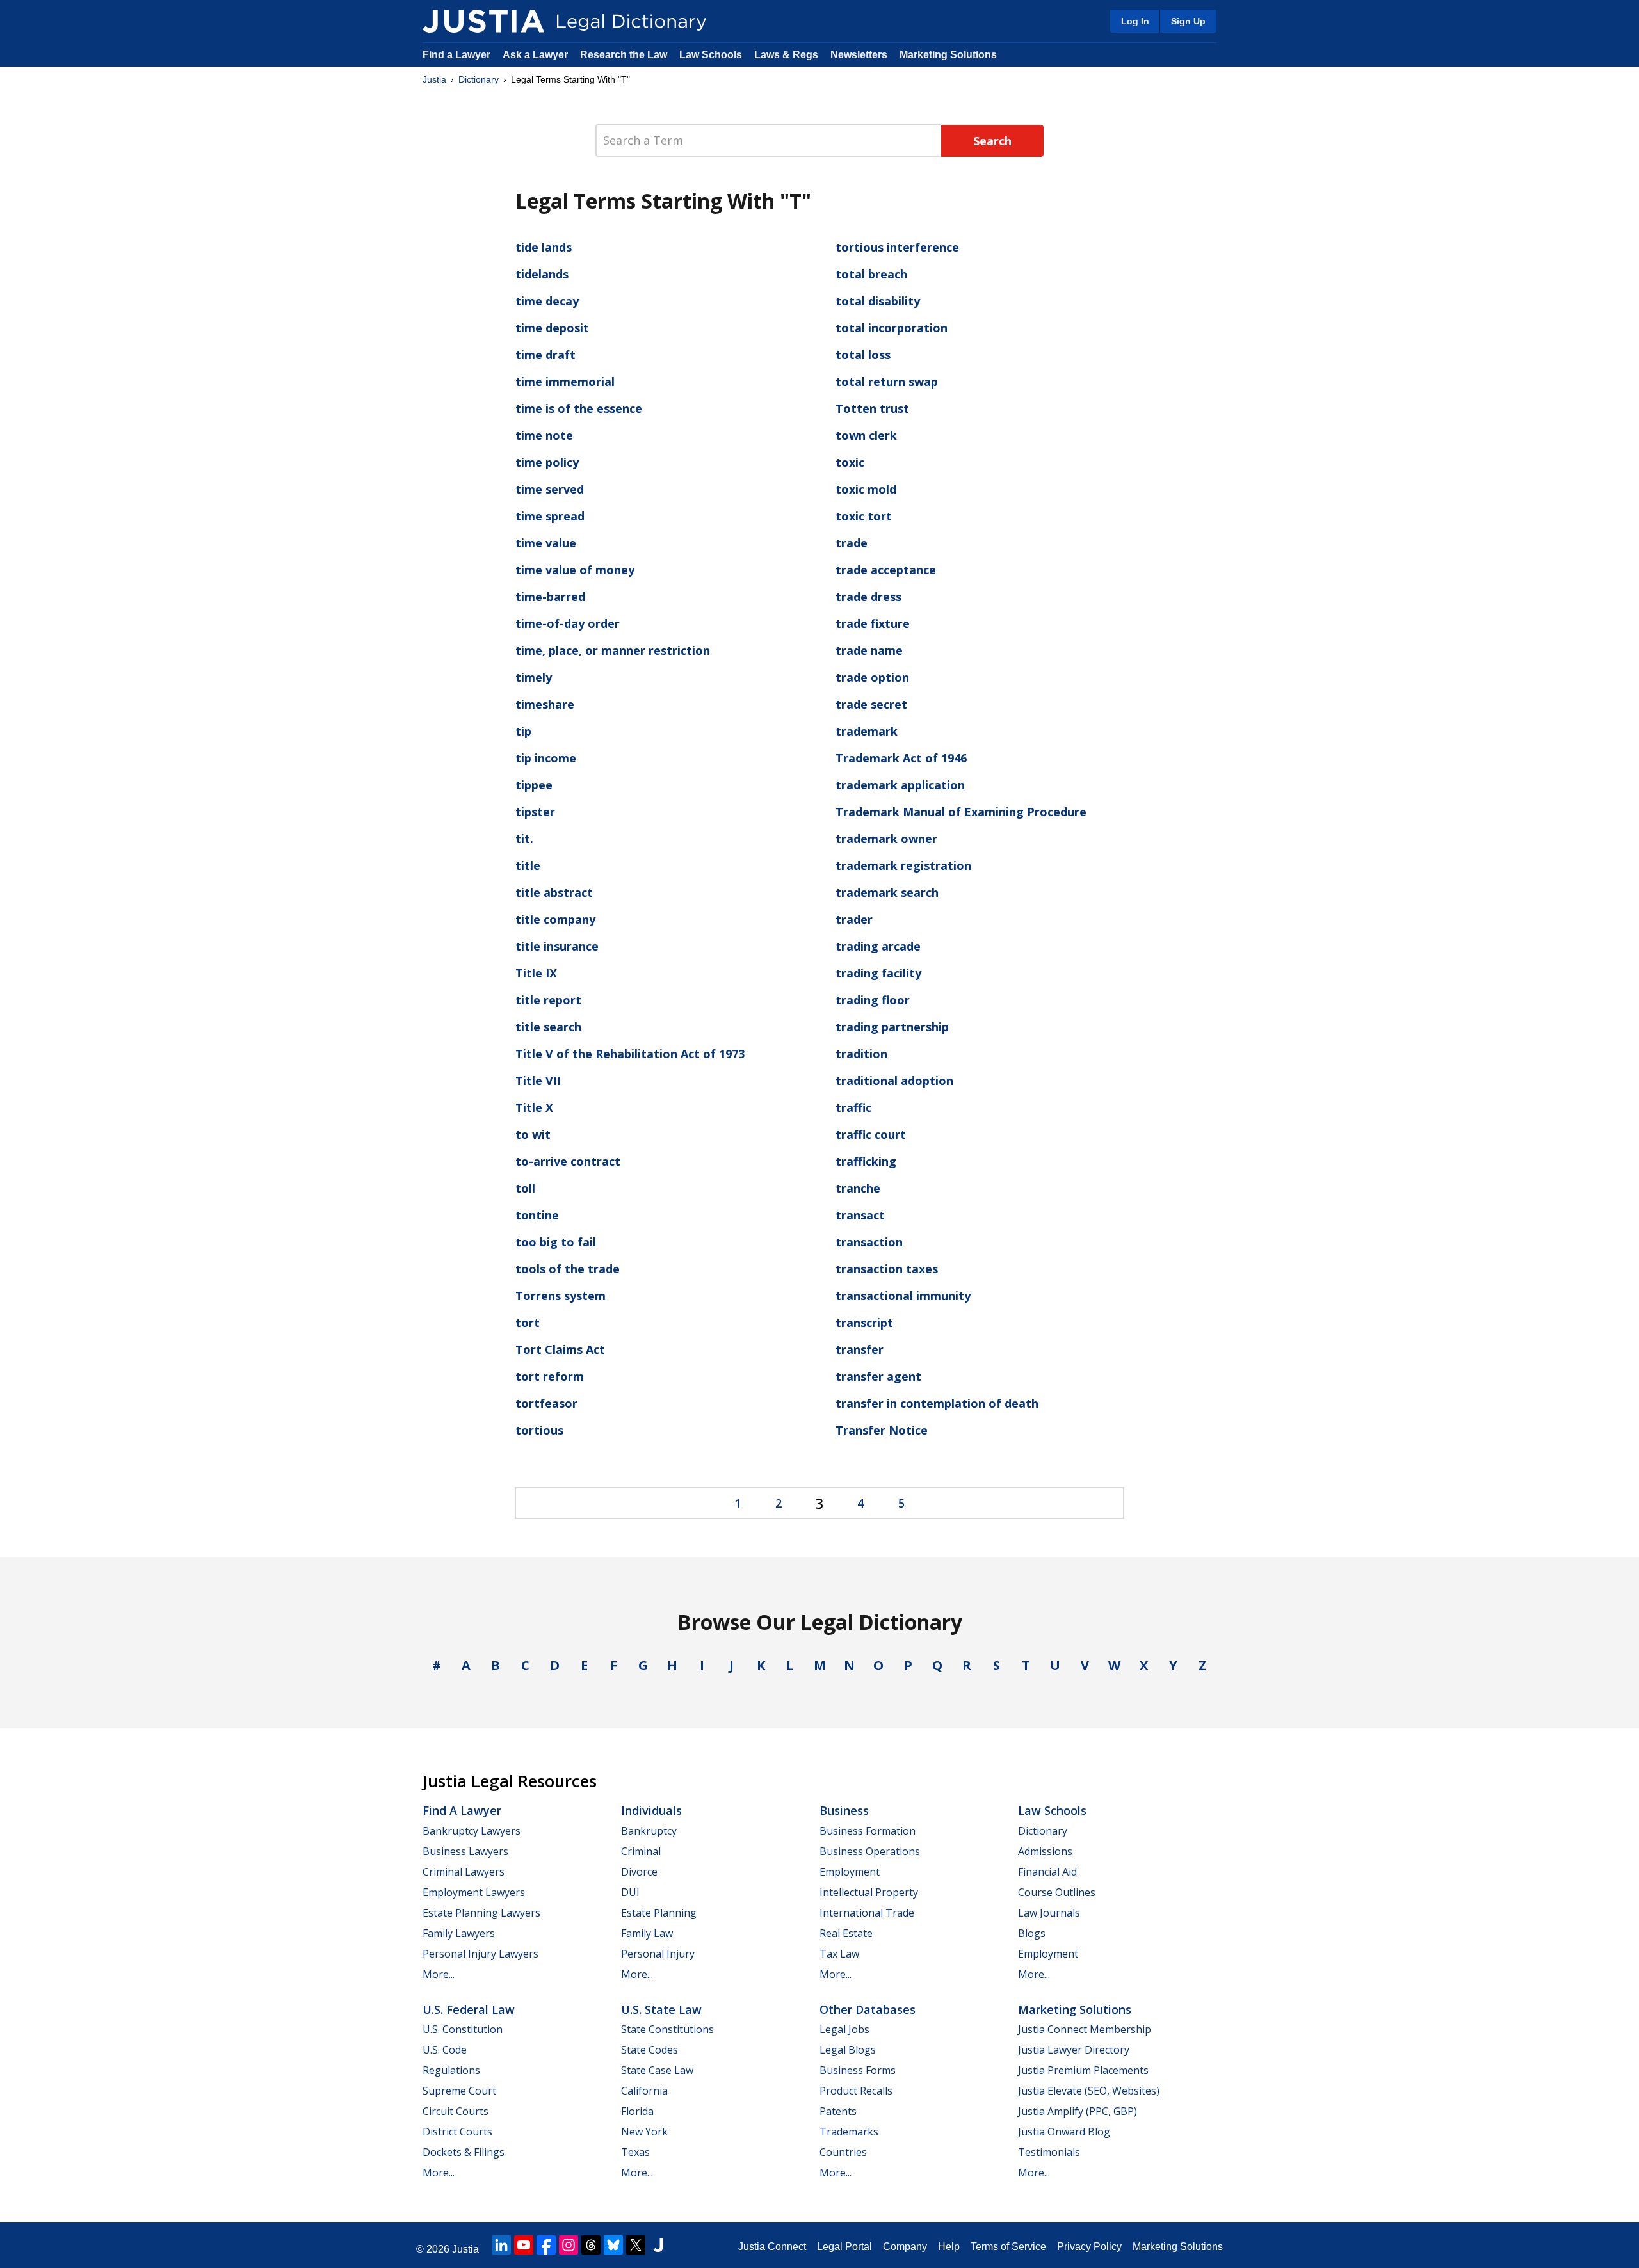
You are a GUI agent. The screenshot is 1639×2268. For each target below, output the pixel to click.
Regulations (451, 2070)
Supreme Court (459, 2091)
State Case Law (657, 2070)
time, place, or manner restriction (613, 650)
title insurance (557, 946)
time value (546, 543)
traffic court (871, 1134)
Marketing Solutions (948, 55)
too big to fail (556, 1242)
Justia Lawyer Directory (1074, 2050)
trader (854, 919)
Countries (843, 2152)
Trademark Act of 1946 (901, 758)
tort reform (550, 1376)
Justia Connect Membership (1085, 2029)
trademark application (900, 785)
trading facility (878, 973)
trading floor (873, 1000)
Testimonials (1049, 2152)
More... (439, 1974)
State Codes (650, 2050)
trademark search (887, 892)
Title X (534, 1107)
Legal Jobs (844, 2029)
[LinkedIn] (501, 2245)
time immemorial (565, 382)
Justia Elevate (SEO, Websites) (1089, 2091)
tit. (524, 839)
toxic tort (864, 516)
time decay (547, 301)
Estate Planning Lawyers (481, 1913)
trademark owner (886, 839)
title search (548, 1027)
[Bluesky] (613, 2245)
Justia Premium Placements (1083, 2070)
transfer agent (878, 1376)
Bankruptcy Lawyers (472, 1831)
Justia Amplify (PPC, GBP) (1078, 2111)
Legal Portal (844, 2247)
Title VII (538, 1081)
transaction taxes (887, 1269)
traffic (853, 1107)
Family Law (647, 1933)
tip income (546, 758)
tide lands (544, 247)
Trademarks (849, 2132)
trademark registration (903, 865)
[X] (636, 2245)
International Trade (867, 1913)
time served (550, 489)
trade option (872, 677)
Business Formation (868, 1831)
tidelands (542, 274)
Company (905, 2247)
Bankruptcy (649, 1831)
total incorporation (892, 328)
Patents (838, 2111)
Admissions (1045, 1851)
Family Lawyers (459, 1933)
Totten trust (872, 408)
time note (544, 435)
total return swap (887, 382)
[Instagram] (569, 2245)
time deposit (552, 328)
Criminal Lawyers (464, 1872)
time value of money (575, 570)
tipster (535, 812)
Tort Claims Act (560, 1349)
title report (548, 1000)
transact (860, 1215)
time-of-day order (568, 623)
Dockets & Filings (464, 2152)
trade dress (868, 597)
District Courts (457, 2132)
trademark (867, 731)
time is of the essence (579, 408)
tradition (861, 1054)
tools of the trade (568, 1269)
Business (844, 1810)
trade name (869, 650)
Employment (850, 1872)
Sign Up (1188, 21)
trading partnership (892, 1027)
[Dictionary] (483, 21)
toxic (850, 462)
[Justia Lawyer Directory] (658, 2245)
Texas (635, 2152)
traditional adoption (894, 1081)
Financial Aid (1047, 1872)
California (644, 2091)
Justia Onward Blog (1064, 2132)
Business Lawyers (465, 1851)
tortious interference (897, 247)
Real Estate (846, 1933)
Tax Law (839, 1954)
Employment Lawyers (474, 1892)
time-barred (550, 597)
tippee (534, 785)
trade (852, 543)
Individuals (651, 1810)
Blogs (1032, 1933)
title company (555, 919)
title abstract (554, 892)
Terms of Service (1008, 2247)
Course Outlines (1057, 1892)
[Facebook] (546, 2245)
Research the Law (624, 55)
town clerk (866, 435)
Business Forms (858, 2070)
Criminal (641, 1851)
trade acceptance (886, 570)
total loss (863, 355)
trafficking (866, 1161)
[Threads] (591, 2245)
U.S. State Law (661, 2009)
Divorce (639, 1872)
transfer (860, 1349)
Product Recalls (856, 2091)
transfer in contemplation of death (937, 1403)
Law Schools (711, 55)
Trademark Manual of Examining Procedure (961, 812)
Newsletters (859, 55)
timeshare (545, 704)
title (528, 865)
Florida (637, 2111)
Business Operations (870, 1851)
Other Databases (868, 2009)
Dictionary (479, 79)
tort (528, 1323)
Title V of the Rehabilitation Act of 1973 (630, 1054)
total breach (871, 274)
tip (523, 731)
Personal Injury (658, 1954)
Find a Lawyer (456, 55)
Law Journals (1049, 1913)
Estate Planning (659, 1913)
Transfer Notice (882, 1430)
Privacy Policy (1089, 2247)
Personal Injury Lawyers (480, 1954)
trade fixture (873, 623)
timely (534, 677)
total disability (878, 301)
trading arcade (878, 946)
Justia (434, 79)
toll (525, 1188)
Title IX (536, 973)
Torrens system (561, 1296)
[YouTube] (524, 2245)
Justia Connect (772, 2247)
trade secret (871, 704)
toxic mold (866, 489)
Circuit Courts (456, 2111)
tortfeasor (546, 1403)
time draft (545, 355)
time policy (547, 462)
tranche (858, 1188)
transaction (869, 1242)
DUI (630, 1892)
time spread (550, 516)
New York (644, 2132)
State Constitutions (667, 2029)
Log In (1135, 21)
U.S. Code (445, 2050)
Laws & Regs (786, 55)
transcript (864, 1323)
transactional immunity (903, 1296)
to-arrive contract (568, 1161)
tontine (537, 1215)
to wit (533, 1134)
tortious (539, 1430)
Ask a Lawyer (537, 55)
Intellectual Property (869, 1892)
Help (949, 2247)
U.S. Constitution (463, 2029)
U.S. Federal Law (469, 2009)
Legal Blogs (848, 2050)
